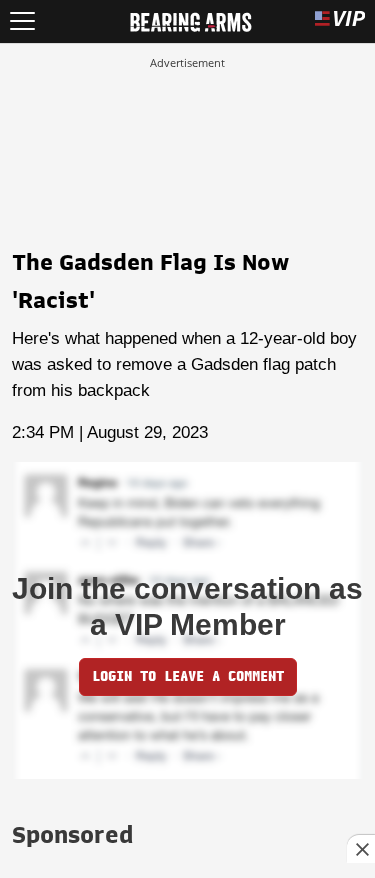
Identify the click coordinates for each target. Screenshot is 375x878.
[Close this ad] (361, 849)
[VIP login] (340, 21)
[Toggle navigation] (22, 21)
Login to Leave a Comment (188, 676)
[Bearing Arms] (190, 20)
